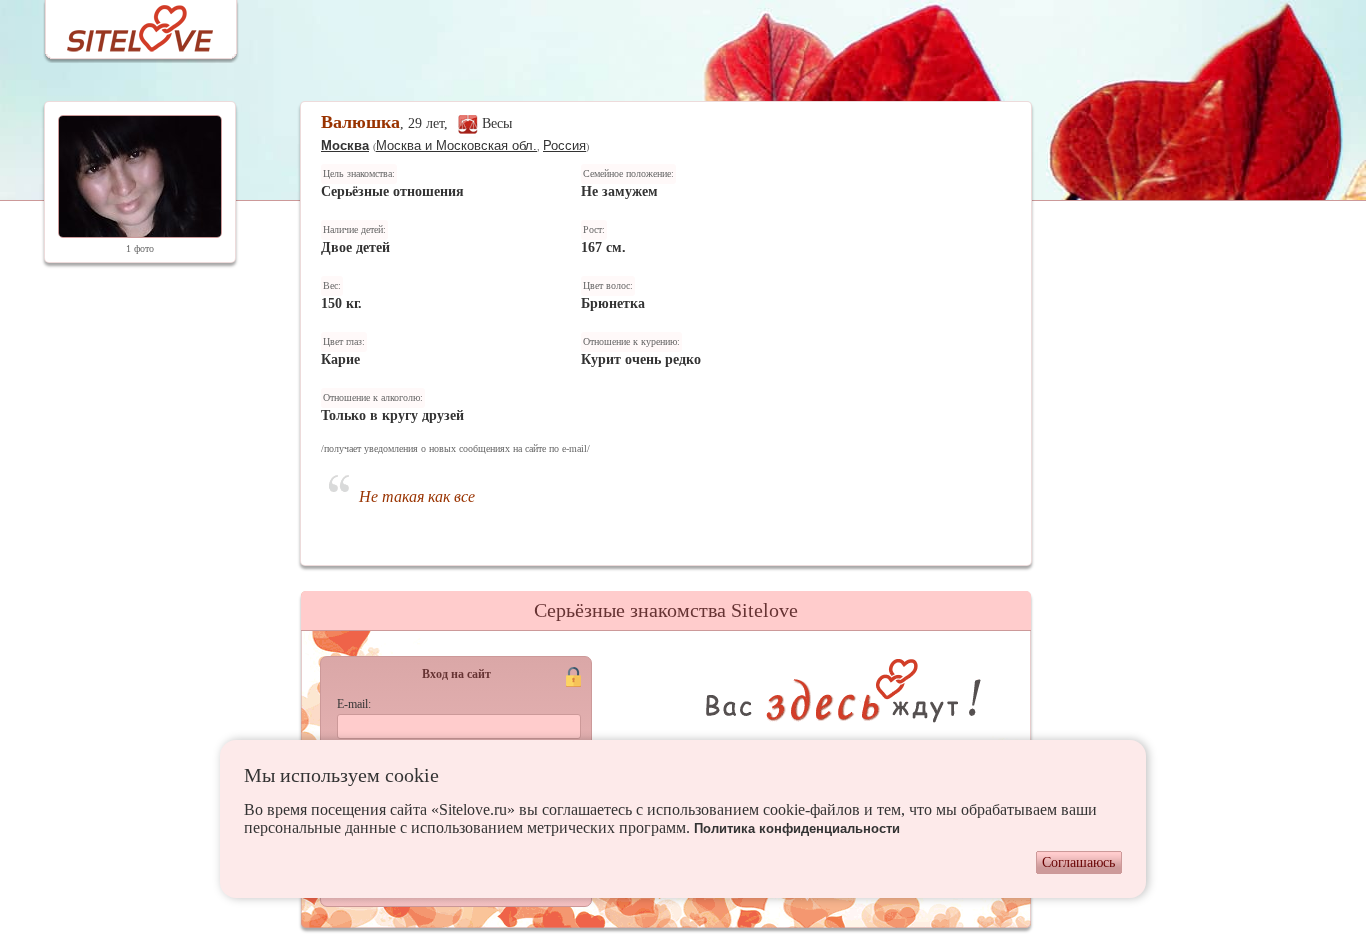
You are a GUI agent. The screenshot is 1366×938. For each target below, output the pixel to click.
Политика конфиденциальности (797, 828)
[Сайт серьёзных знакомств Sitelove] (124, 23)
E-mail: (354, 704)
